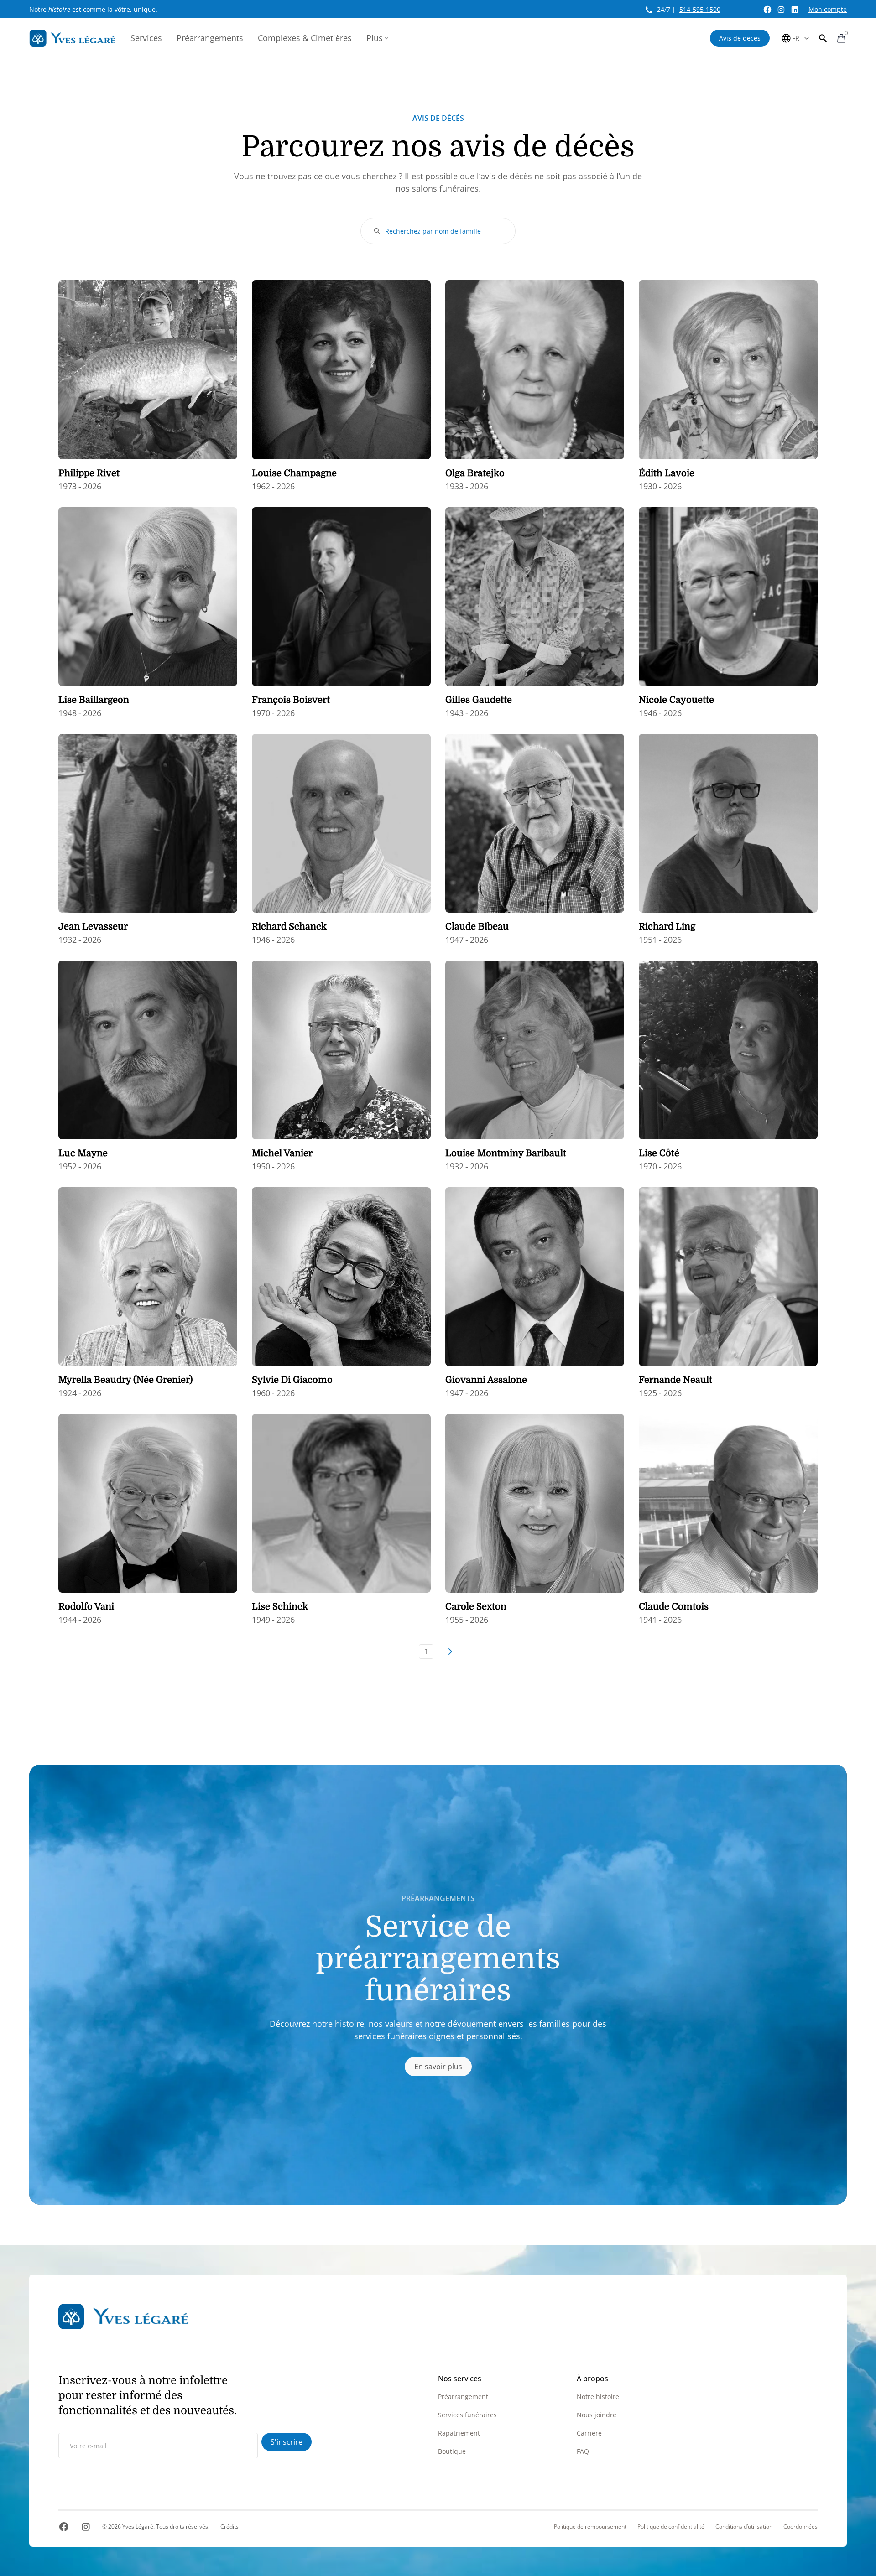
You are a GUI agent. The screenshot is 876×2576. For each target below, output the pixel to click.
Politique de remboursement (590, 2527)
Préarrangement (463, 2397)
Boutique (452, 2451)
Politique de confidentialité (671, 2527)
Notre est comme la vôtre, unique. (93, 9)
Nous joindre (597, 2415)
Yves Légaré (138, 2527)
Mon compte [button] (828, 9)
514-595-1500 (700, 9)
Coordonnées (800, 2527)
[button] (823, 38)
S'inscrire (287, 2442)
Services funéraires (467, 2415)
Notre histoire (598, 2397)
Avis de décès (740, 38)
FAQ (583, 2451)
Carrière (589, 2433)
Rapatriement (459, 2433)
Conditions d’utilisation (744, 2527)
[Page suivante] (450, 1652)
